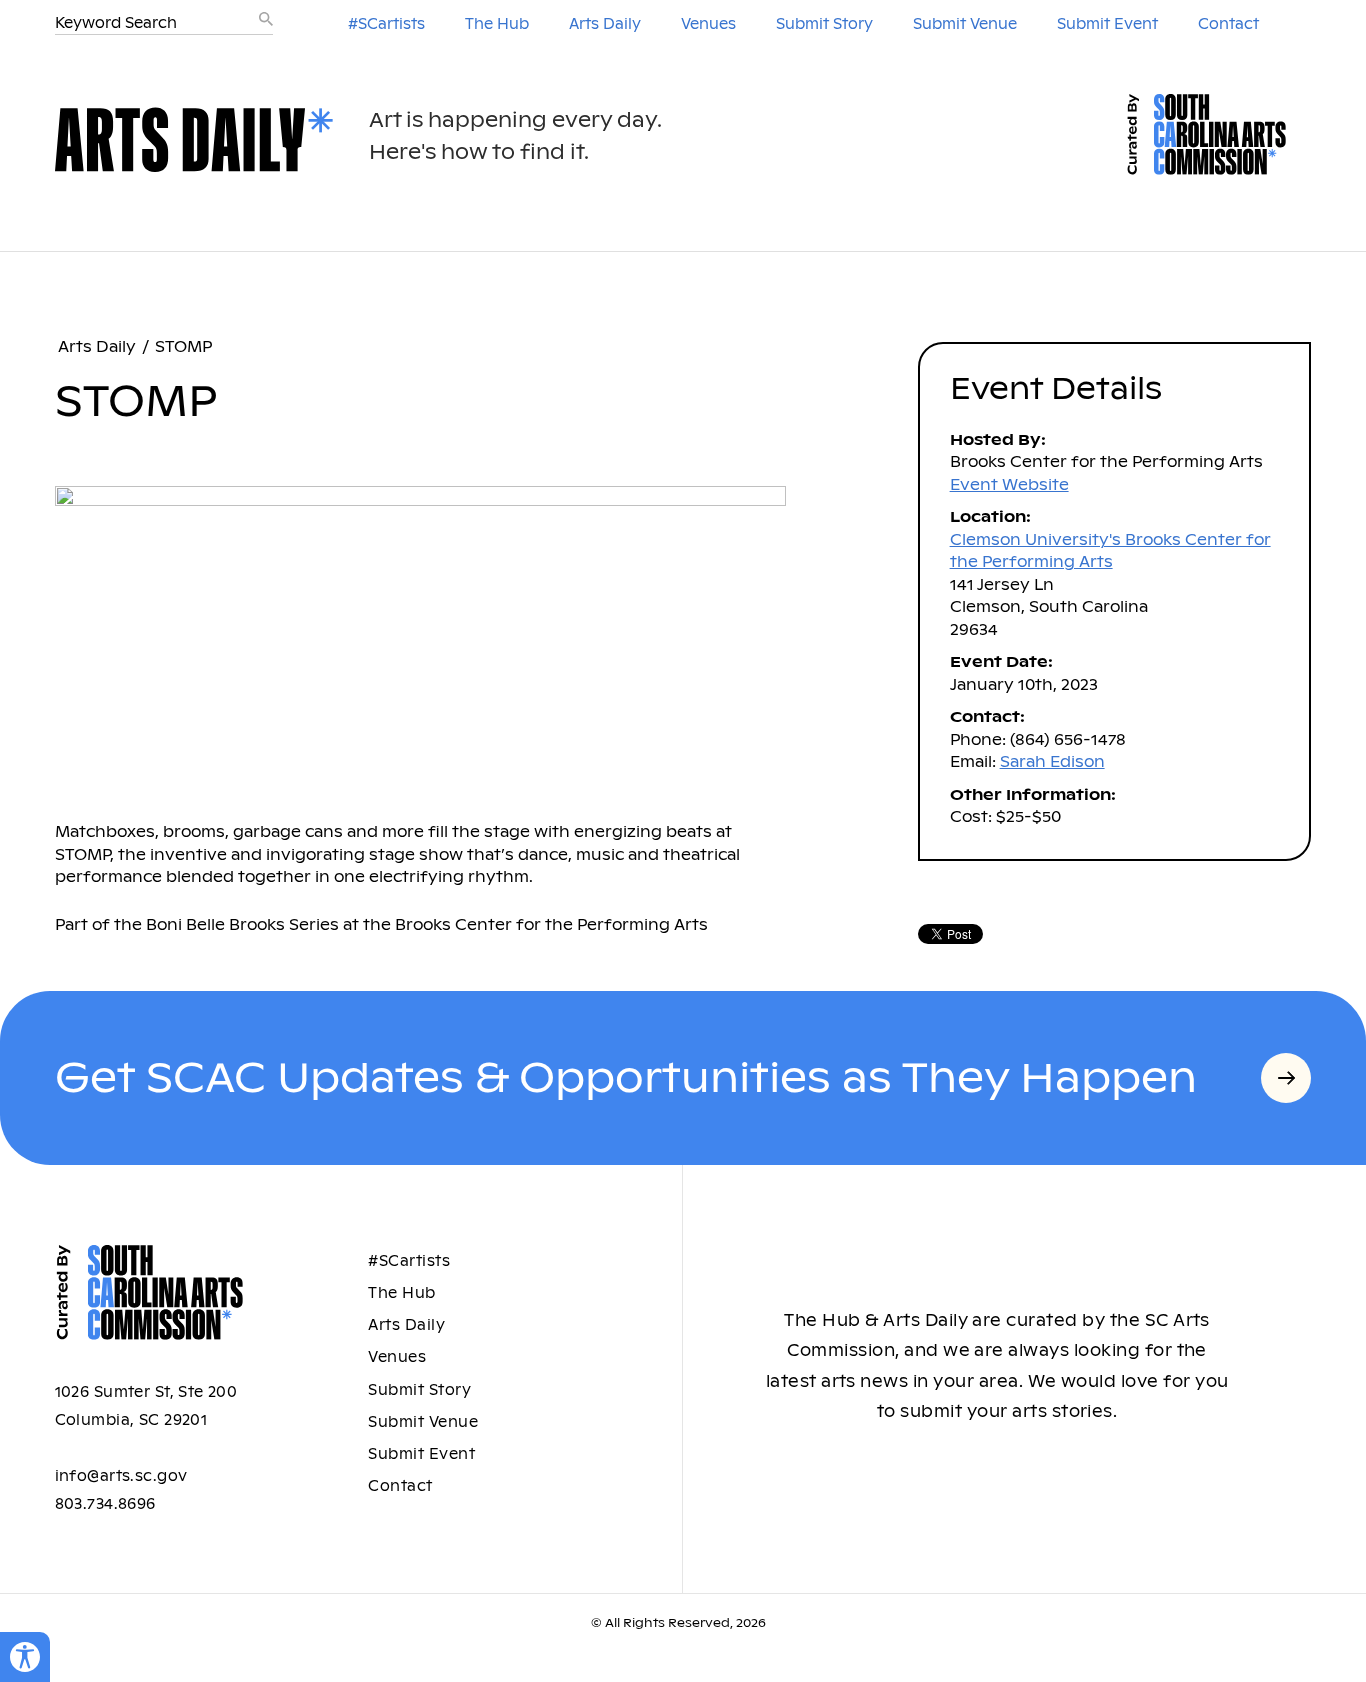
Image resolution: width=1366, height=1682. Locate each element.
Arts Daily (605, 24)
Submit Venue (965, 24)
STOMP (183, 346)
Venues (708, 24)
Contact (1228, 24)
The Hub (497, 24)
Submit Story (824, 24)
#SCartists (386, 24)
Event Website (1009, 484)
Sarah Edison (1052, 761)
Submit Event (1107, 24)
